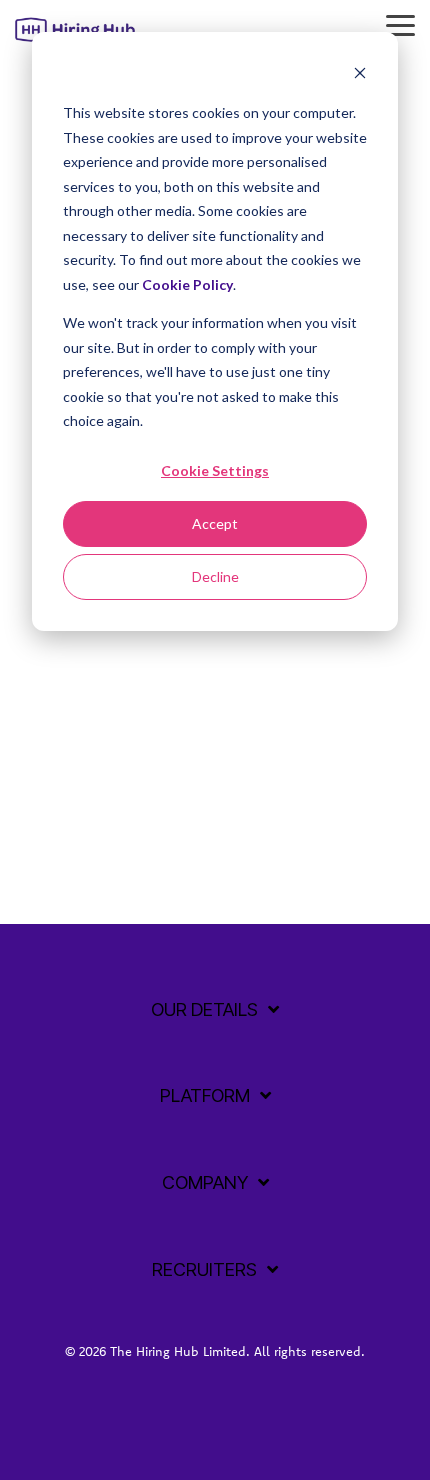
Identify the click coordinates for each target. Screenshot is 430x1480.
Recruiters (204, 1269)
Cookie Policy (187, 284)
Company (205, 1182)
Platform (205, 1095)
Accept (215, 523)
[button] (400, 24)
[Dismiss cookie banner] (360, 75)
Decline (215, 576)
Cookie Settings (215, 470)
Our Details (204, 1009)
